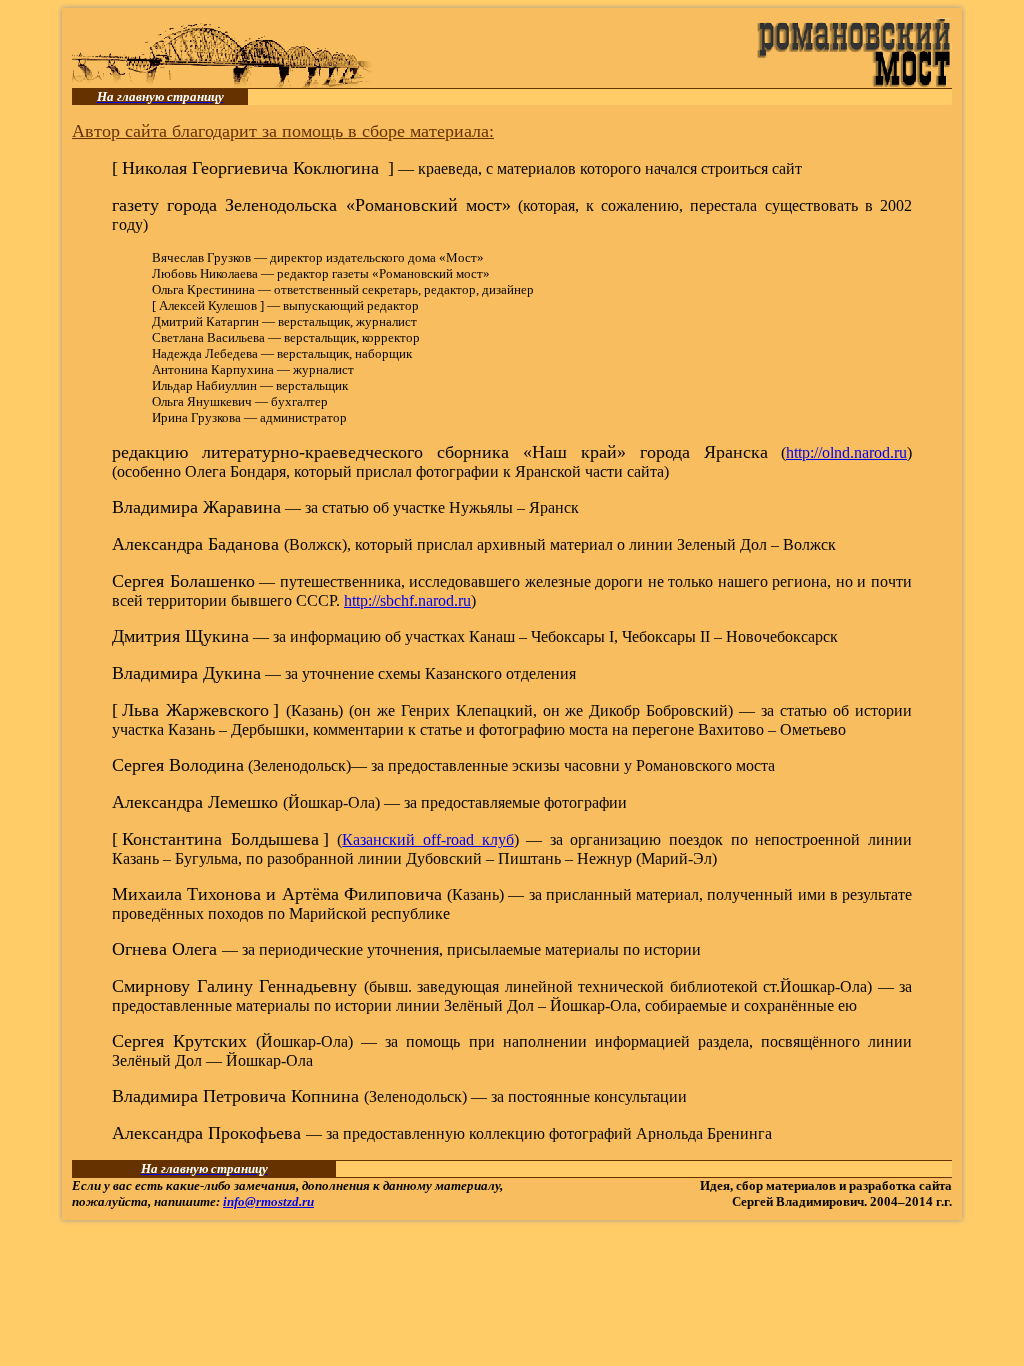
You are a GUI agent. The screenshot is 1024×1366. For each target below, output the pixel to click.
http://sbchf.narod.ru (407, 600)
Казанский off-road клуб (427, 839)
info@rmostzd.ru (268, 1201)
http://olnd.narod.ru (846, 452)
